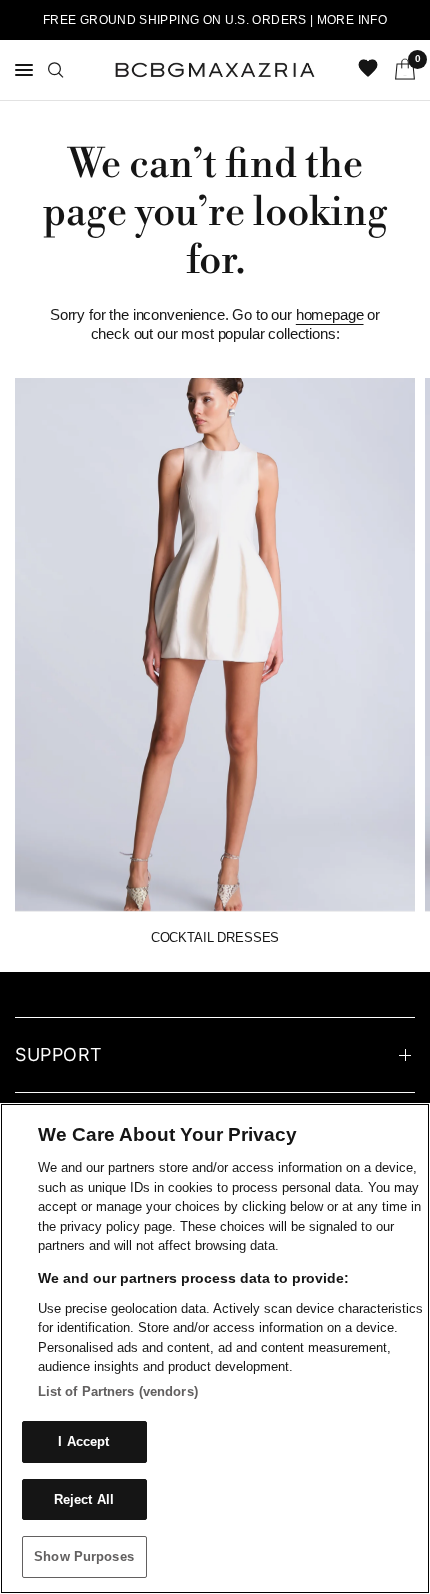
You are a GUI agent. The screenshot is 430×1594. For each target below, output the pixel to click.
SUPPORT (59, 1054)
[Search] (56, 70)
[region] (215, 1348)
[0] (401, 70)
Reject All (84, 1499)
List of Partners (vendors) (118, 1391)
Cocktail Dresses (215, 937)
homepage (330, 314)
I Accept (83, 1441)
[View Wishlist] (370, 70)
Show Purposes (84, 1556)
